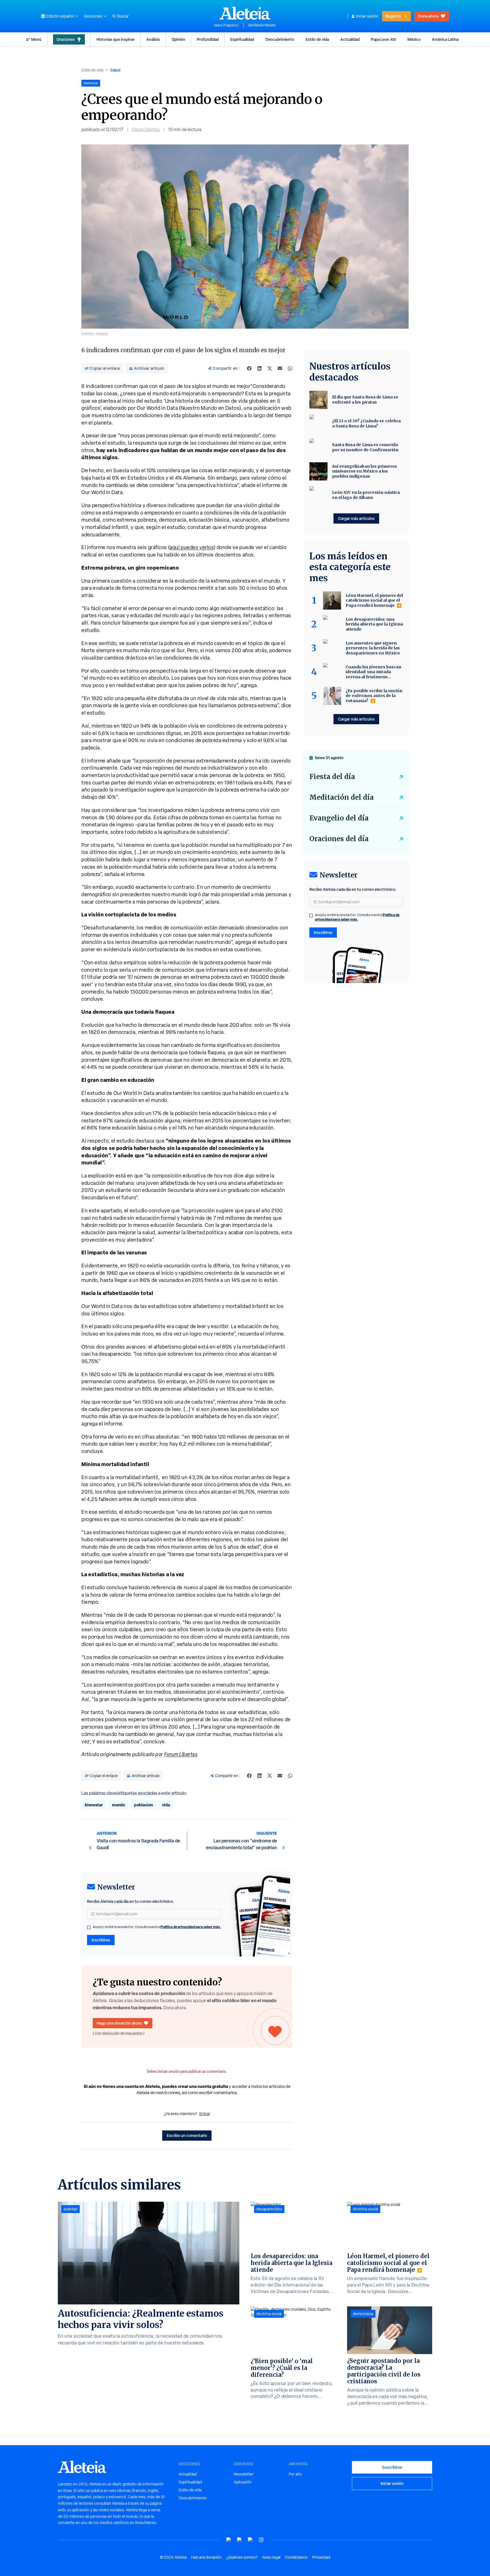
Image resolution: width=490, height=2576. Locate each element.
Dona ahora (428, 16)
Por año (295, 2474)
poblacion (143, 1805)
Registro (393, 16)
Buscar (123, 16)
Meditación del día (342, 797)
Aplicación (243, 2482)
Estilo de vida (317, 39)
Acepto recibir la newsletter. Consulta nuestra (157, 1927)
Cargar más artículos (356, 518)
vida (166, 1805)
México (414, 39)
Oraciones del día (339, 839)
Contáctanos (296, 2557)
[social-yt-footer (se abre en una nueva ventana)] (229, 2540)
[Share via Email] (280, 368)
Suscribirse (392, 2467)
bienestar (94, 1805)
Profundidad (208, 39)
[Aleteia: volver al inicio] (245, 13)
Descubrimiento (280, 39)
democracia (363, 2314)
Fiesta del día (332, 777)
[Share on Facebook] (249, 368)
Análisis (153, 39)
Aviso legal (271, 2557)
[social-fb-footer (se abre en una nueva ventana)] (240, 2540)
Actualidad (350, 39)
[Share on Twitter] (270, 368)
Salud (115, 70)
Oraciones (66, 39)
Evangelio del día (339, 818)
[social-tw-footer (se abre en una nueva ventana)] (250, 2540)
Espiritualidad (242, 39)
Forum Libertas (146, 130)
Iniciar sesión (367, 16)
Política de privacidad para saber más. (191, 1927)
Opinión (178, 39)
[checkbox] (89, 1928)
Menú (36, 39)
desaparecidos (269, 2209)
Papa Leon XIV (384, 39)
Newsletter (244, 2474)
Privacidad (321, 2557)
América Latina (445, 39)
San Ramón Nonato (262, 25)
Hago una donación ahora (119, 2023)
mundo (119, 1805)
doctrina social (269, 2314)
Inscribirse (101, 1940)
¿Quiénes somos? (242, 2557)
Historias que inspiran (116, 39)
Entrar (205, 2114)
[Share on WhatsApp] (290, 368)
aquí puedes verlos (192, 547)
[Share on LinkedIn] (259, 368)
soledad (70, 2209)
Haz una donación (206, 2557)
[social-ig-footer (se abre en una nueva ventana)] (261, 2540)
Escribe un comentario (187, 2135)
